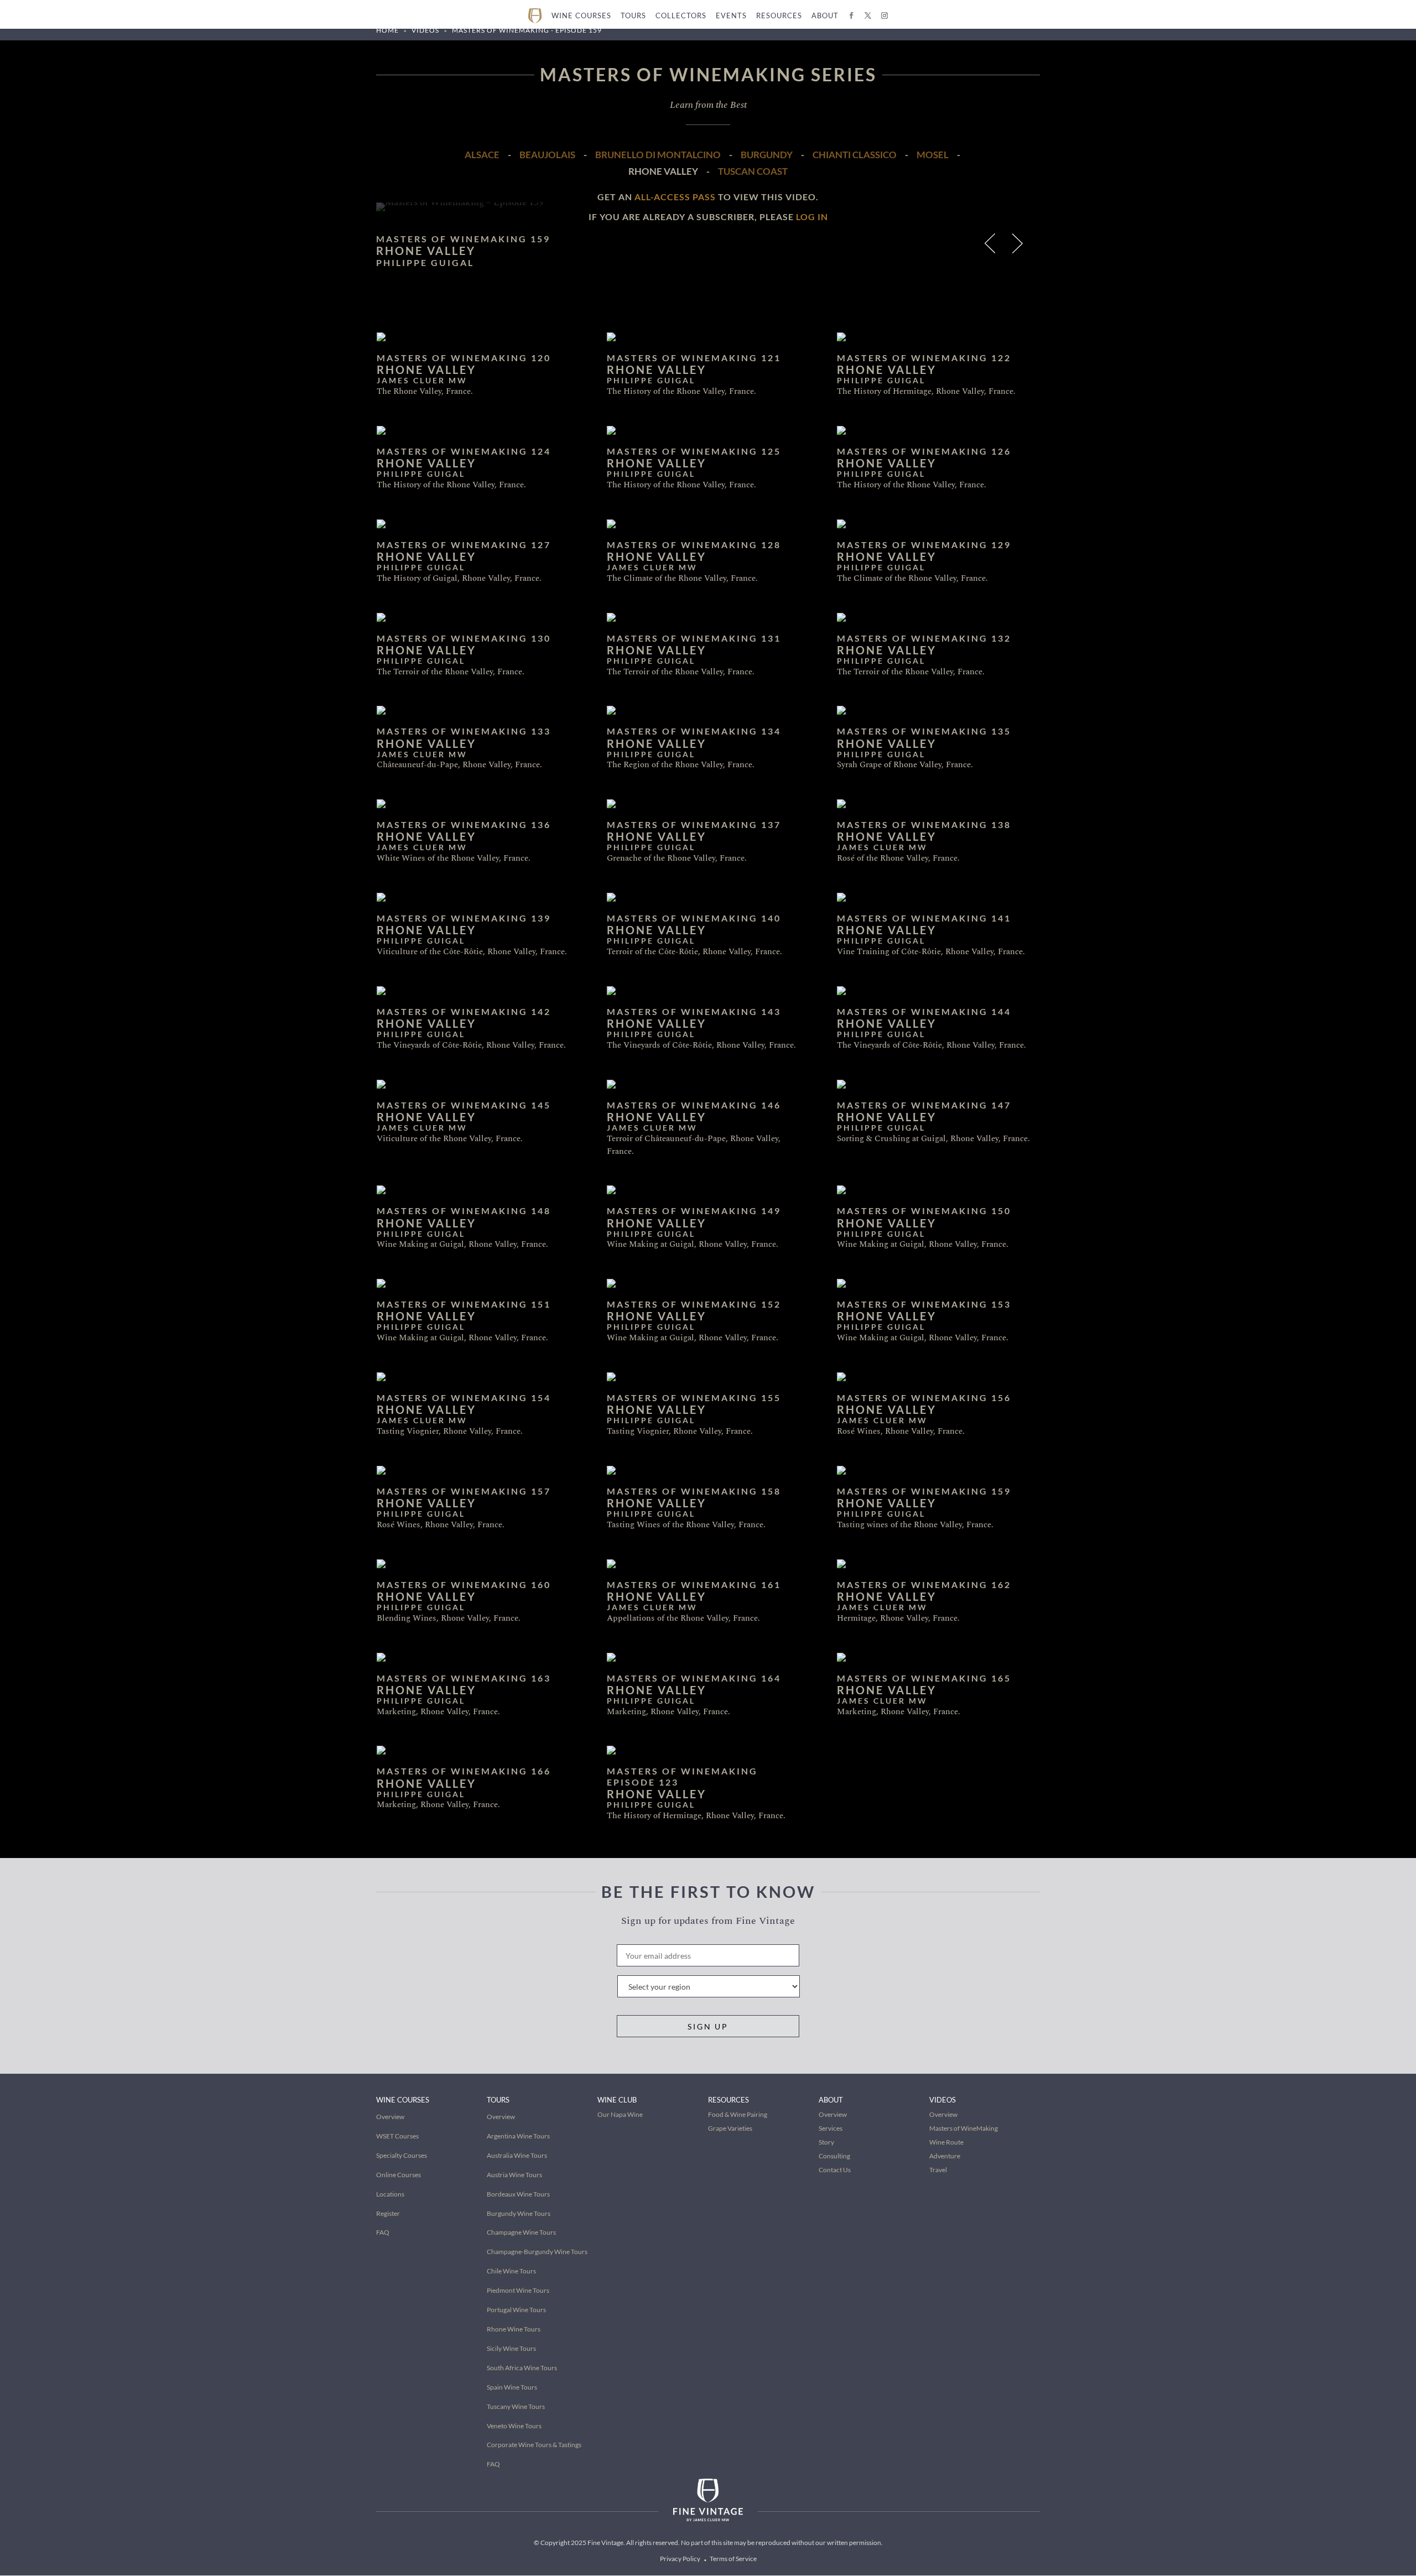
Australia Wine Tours (517, 2155)
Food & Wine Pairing (738, 2114)
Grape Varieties (730, 2128)
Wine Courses (581, 15)
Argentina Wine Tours (518, 2136)
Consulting (834, 2156)
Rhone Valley (663, 171)
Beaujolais (547, 155)
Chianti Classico (855, 155)
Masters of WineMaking (964, 2128)
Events (731, 15)
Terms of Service (733, 2559)
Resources (779, 15)
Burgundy (767, 155)
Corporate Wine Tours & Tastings (534, 2445)
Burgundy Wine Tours (519, 2213)
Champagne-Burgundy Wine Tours (537, 2252)
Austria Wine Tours (514, 2175)
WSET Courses (397, 2136)
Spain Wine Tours (512, 2387)
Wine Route (946, 2142)
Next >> (1019, 246)
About (825, 15)
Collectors (681, 15)
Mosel (933, 155)
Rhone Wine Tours (514, 2329)
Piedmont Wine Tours (518, 2290)
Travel (938, 2170)
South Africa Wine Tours (522, 2368)
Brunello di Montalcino (658, 155)
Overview (390, 2117)
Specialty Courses (402, 2155)
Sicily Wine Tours (511, 2348)
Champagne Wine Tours (521, 2232)
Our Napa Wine (620, 2114)
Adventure (945, 2156)
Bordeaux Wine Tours (518, 2194)
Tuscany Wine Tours (516, 2406)
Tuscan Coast (753, 171)
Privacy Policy (680, 2559)
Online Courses (399, 2175)
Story (826, 2142)
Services (831, 2128)
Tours (633, 15)
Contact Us (835, 2170)
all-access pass (675, 197)
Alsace (482, 155)
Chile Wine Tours (511, 2271)
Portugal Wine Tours (516, 2310)
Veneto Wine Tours (514, 2426)
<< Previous (991, 246)
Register (388, 2213)
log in (812, 217)
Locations (390, 2194)
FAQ (383, 2232)
